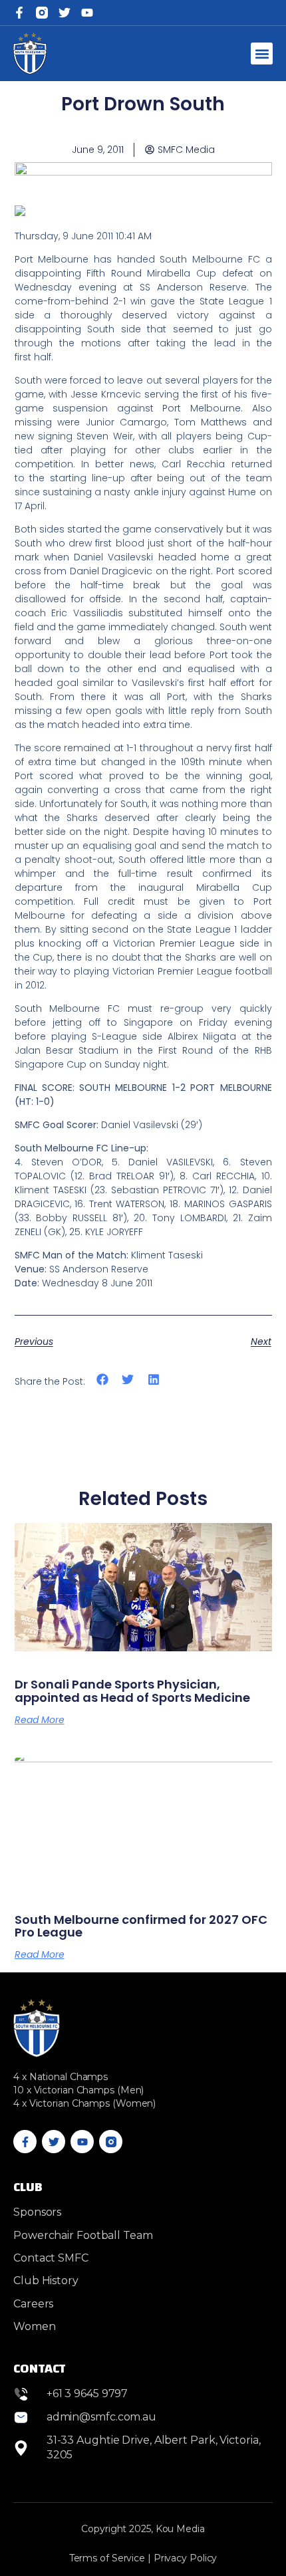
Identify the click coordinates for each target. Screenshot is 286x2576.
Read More (40, 1720)
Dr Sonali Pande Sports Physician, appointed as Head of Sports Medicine (132, 1691)
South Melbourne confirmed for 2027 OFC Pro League (141, 1926)
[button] (262, 54)
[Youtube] (82, 2142)
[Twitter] (65, 13)
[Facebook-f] (19, 13)
